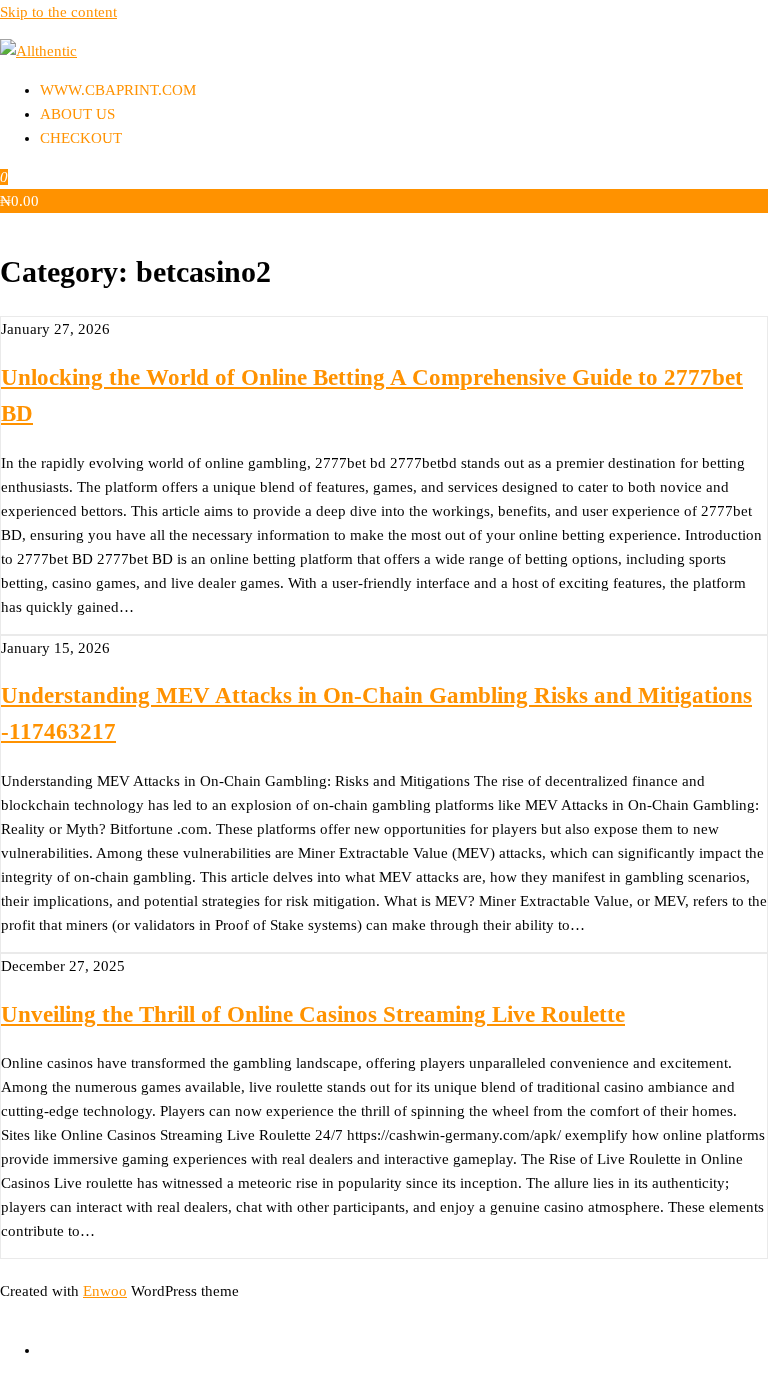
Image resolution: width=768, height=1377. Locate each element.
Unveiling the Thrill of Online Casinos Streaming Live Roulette (313, 1014)
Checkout (81, 138)
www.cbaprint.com (118, 90)
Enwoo (105, 1291)
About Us (77, 114)
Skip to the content (58, 12)
